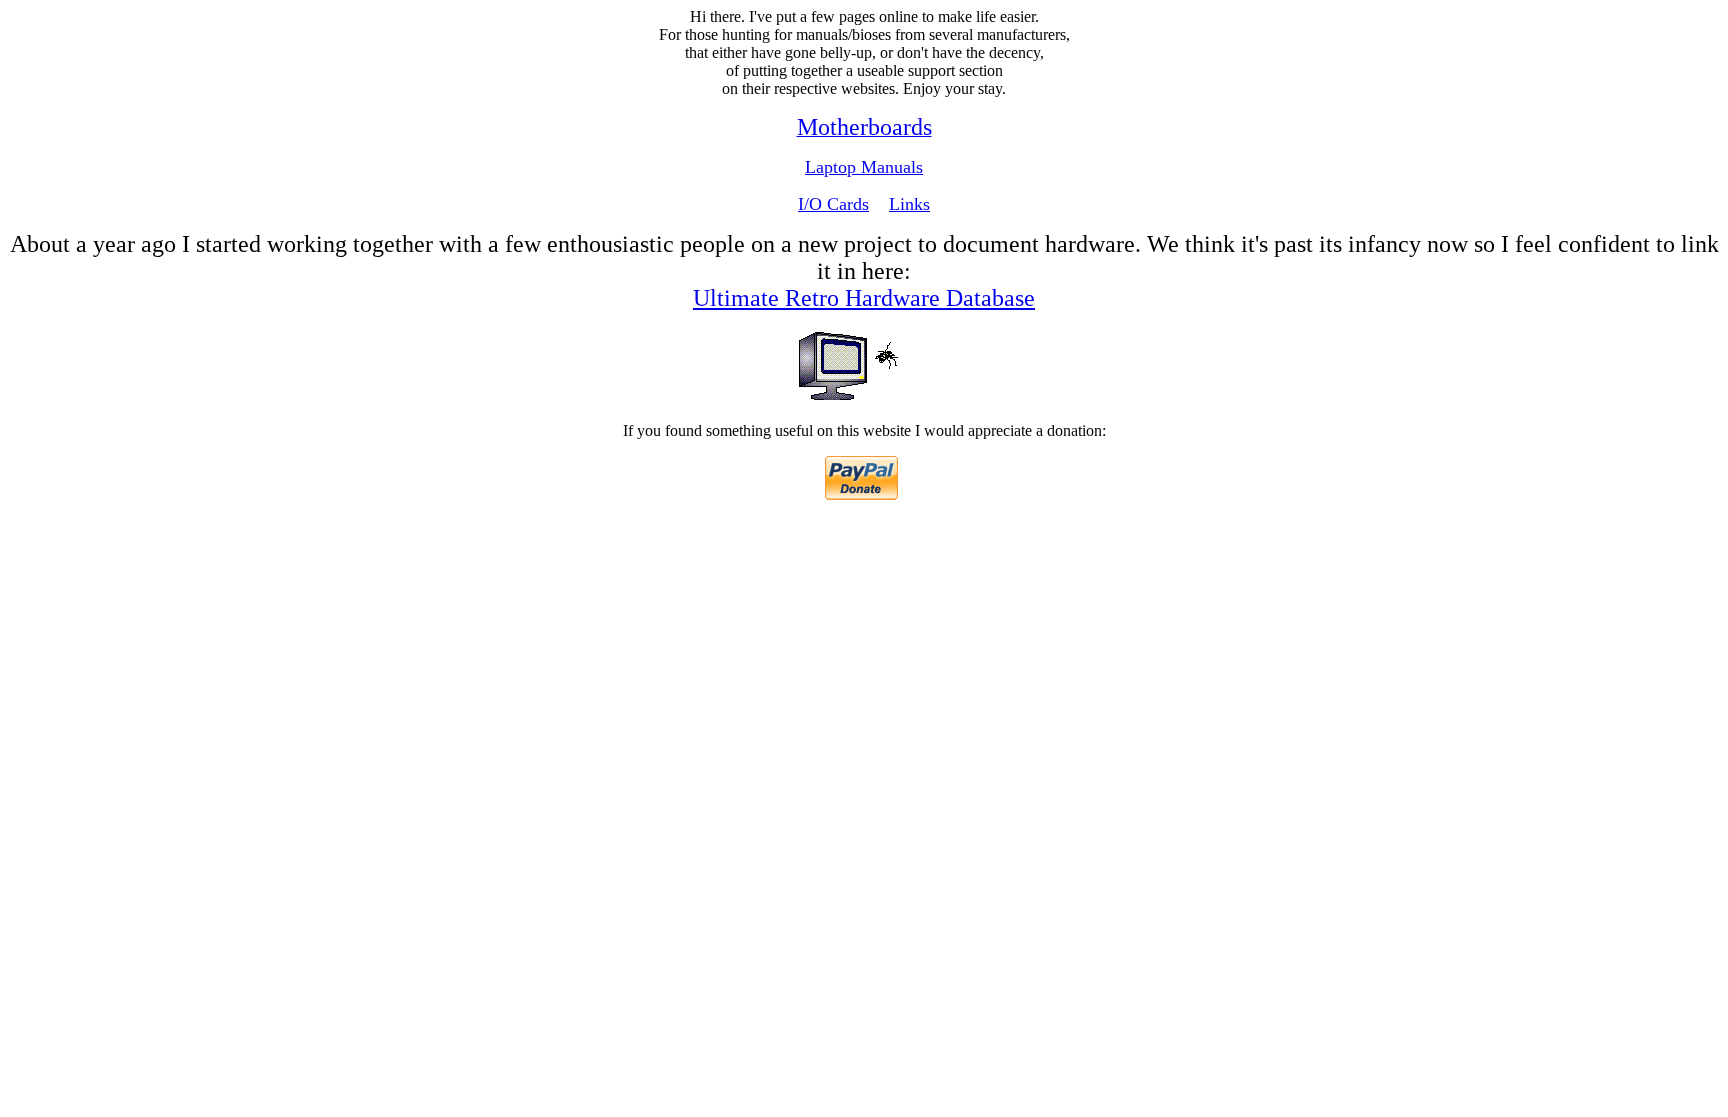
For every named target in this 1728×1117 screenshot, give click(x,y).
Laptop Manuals (864, 167)
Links (909, 204)
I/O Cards (833, 204)
